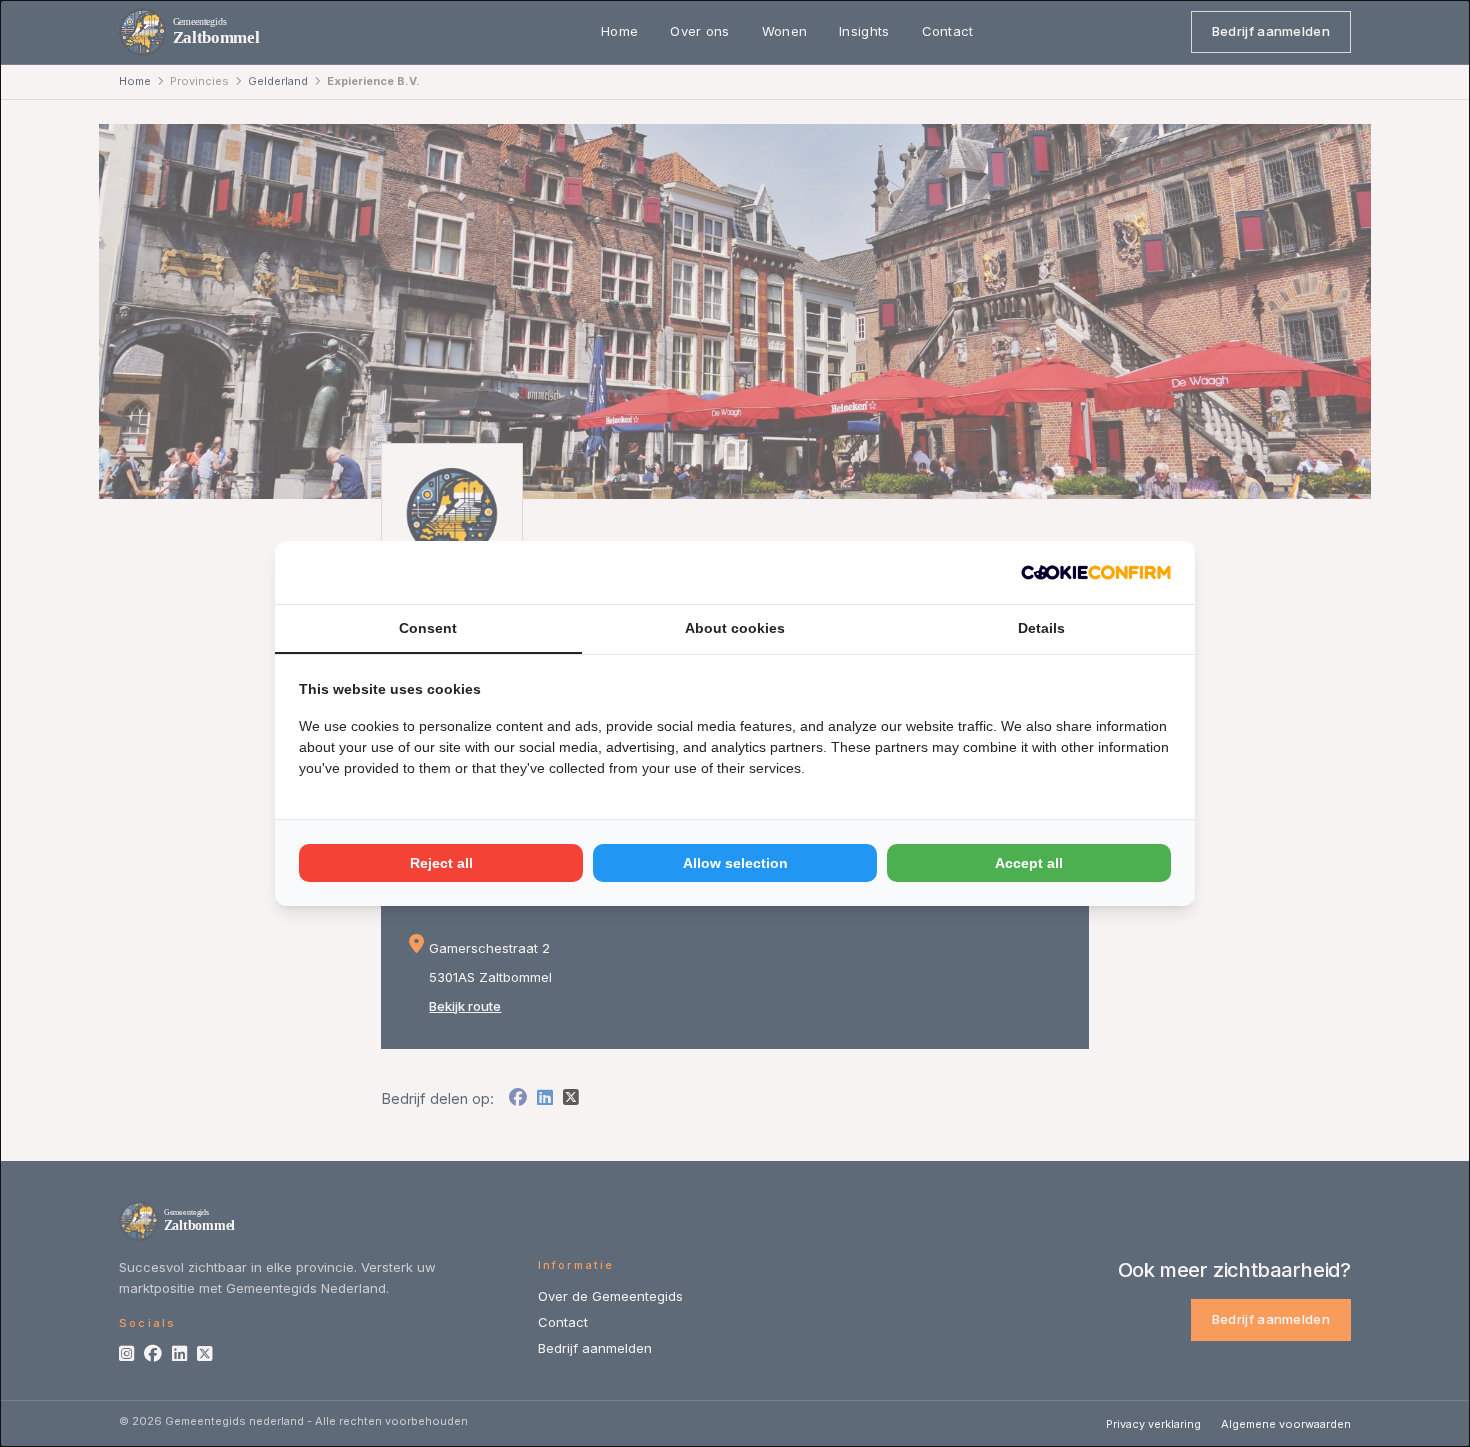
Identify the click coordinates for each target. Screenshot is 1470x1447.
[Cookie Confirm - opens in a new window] (1096, 572)
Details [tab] (1041, 628)
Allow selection (735, 863)
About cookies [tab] (735, 628)
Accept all (1029, 863)
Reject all (441, 863)
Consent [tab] (428, 628)
